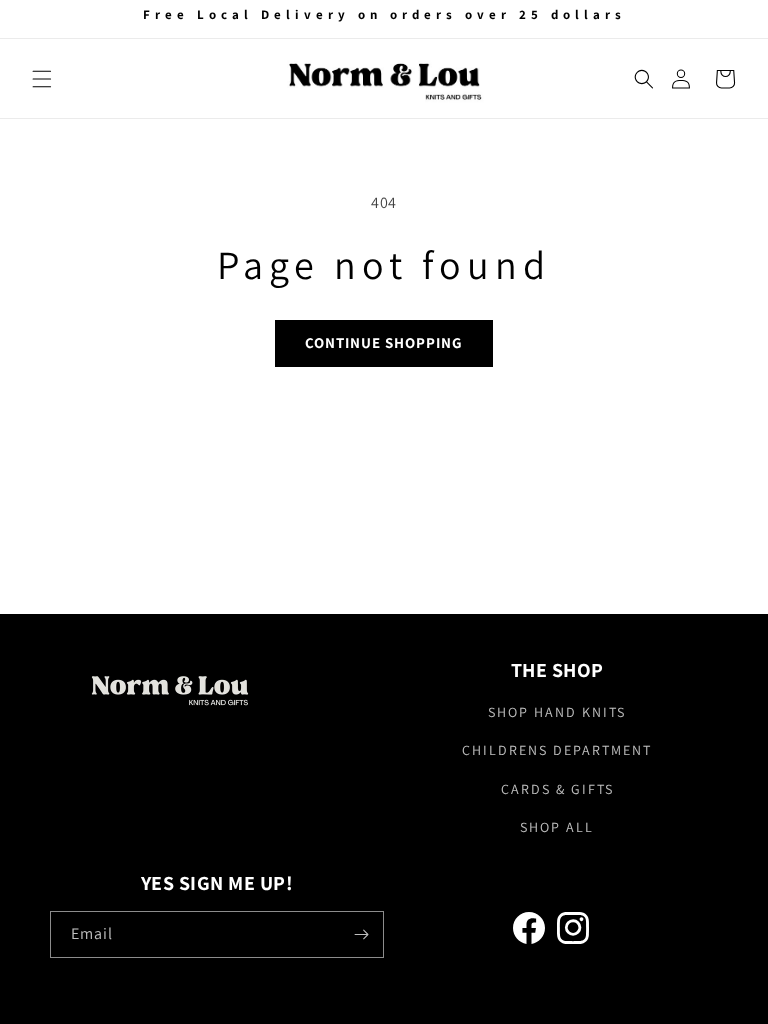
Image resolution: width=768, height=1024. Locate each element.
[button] (42, 79)
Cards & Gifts (557, 789)
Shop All (557, 827)
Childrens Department (557, 750)
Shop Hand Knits (557, 712)
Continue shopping (384, 342)
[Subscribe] (361, 934)
